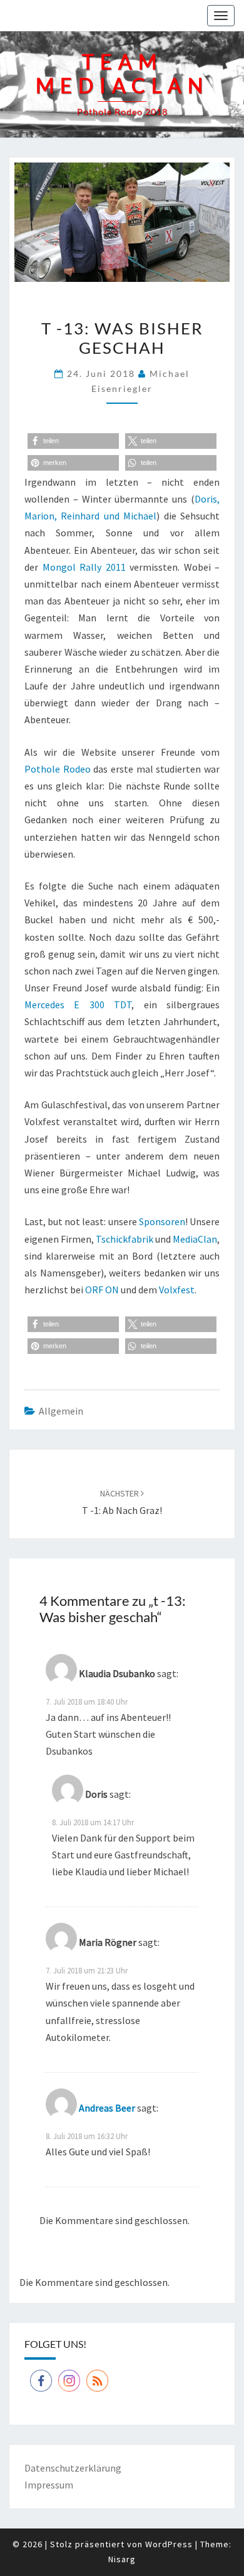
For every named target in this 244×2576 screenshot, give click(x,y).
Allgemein (61, 1411)
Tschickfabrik (125, 1239)
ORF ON (102, 1290)
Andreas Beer (107, 2108)
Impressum (49, 2485)
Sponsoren (162, 1221)
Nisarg (122, 2559)
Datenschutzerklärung (73, 2468)
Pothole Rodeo (58, 769)
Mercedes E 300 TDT (78, 1005)
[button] (73, 441)
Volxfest (177, 1290)
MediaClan (195, 1239)
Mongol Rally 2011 (84, 567)
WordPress (169, 2544)
